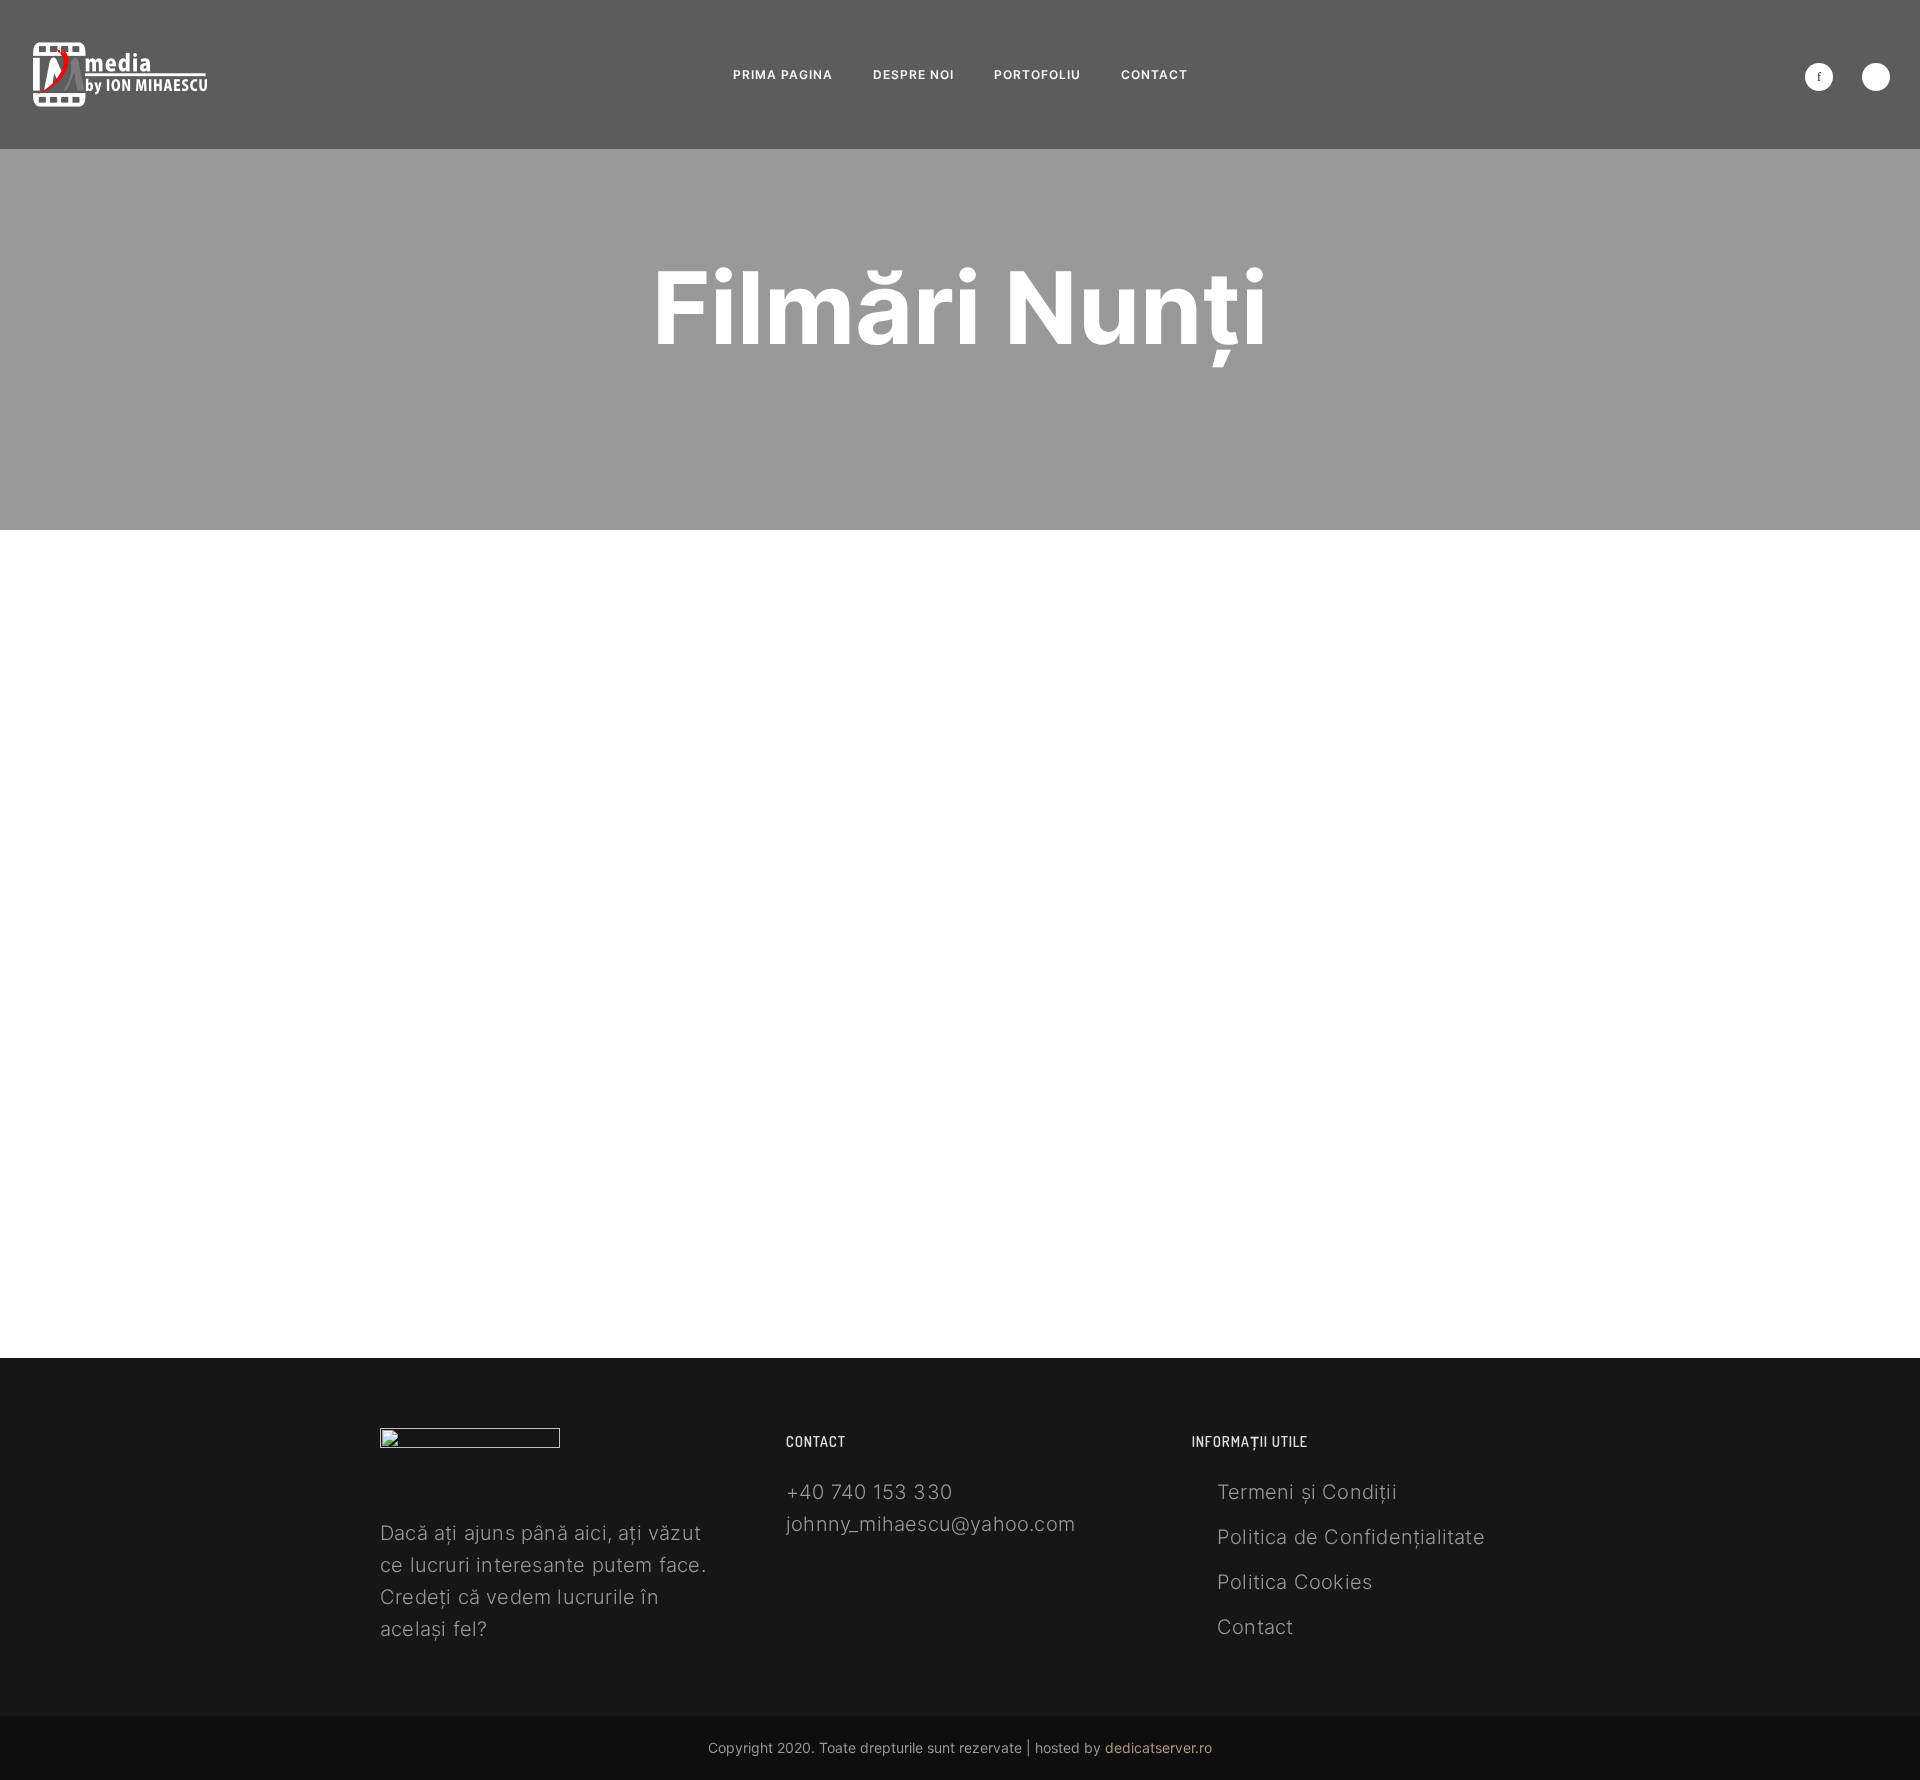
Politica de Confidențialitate (1351, 1537)
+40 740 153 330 (869, 1492)
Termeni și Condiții (1307, 1492)
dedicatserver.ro (1158, 1747)
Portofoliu (1037, 74)
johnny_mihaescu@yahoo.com (930, 1524)
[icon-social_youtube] (1876, 77)
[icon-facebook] (1824, 77)
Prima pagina (783, 74)
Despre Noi (913, 74)
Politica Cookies (1294, 1582)
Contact (1154, 74)
